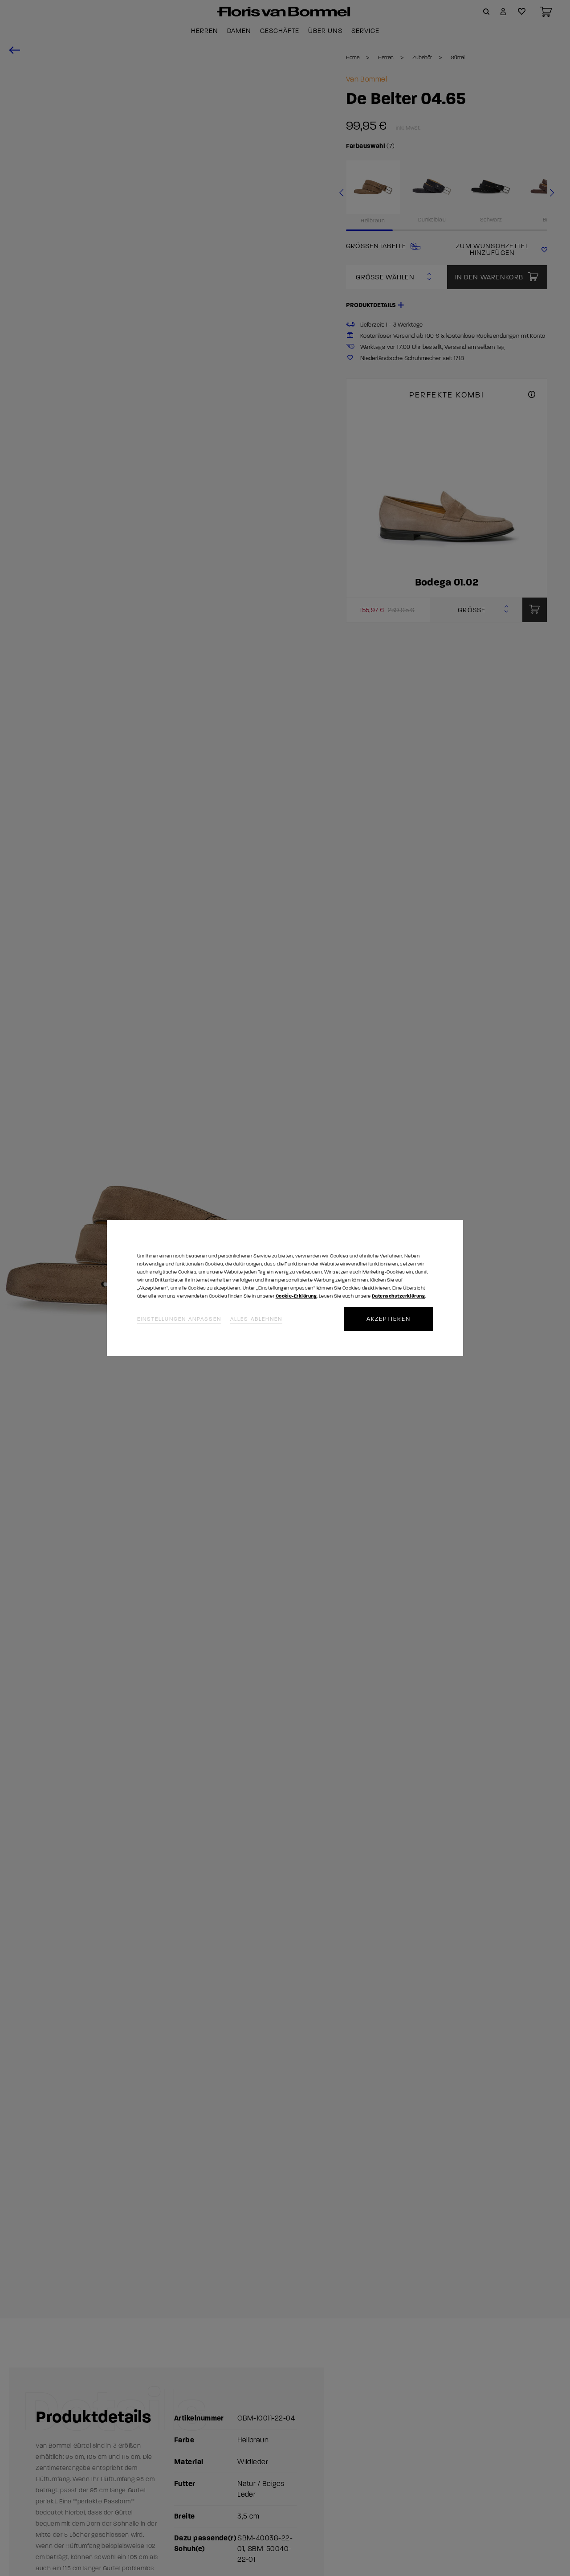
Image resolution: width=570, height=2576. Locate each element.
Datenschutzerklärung (398, 1296)
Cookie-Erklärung (296, 1296)
